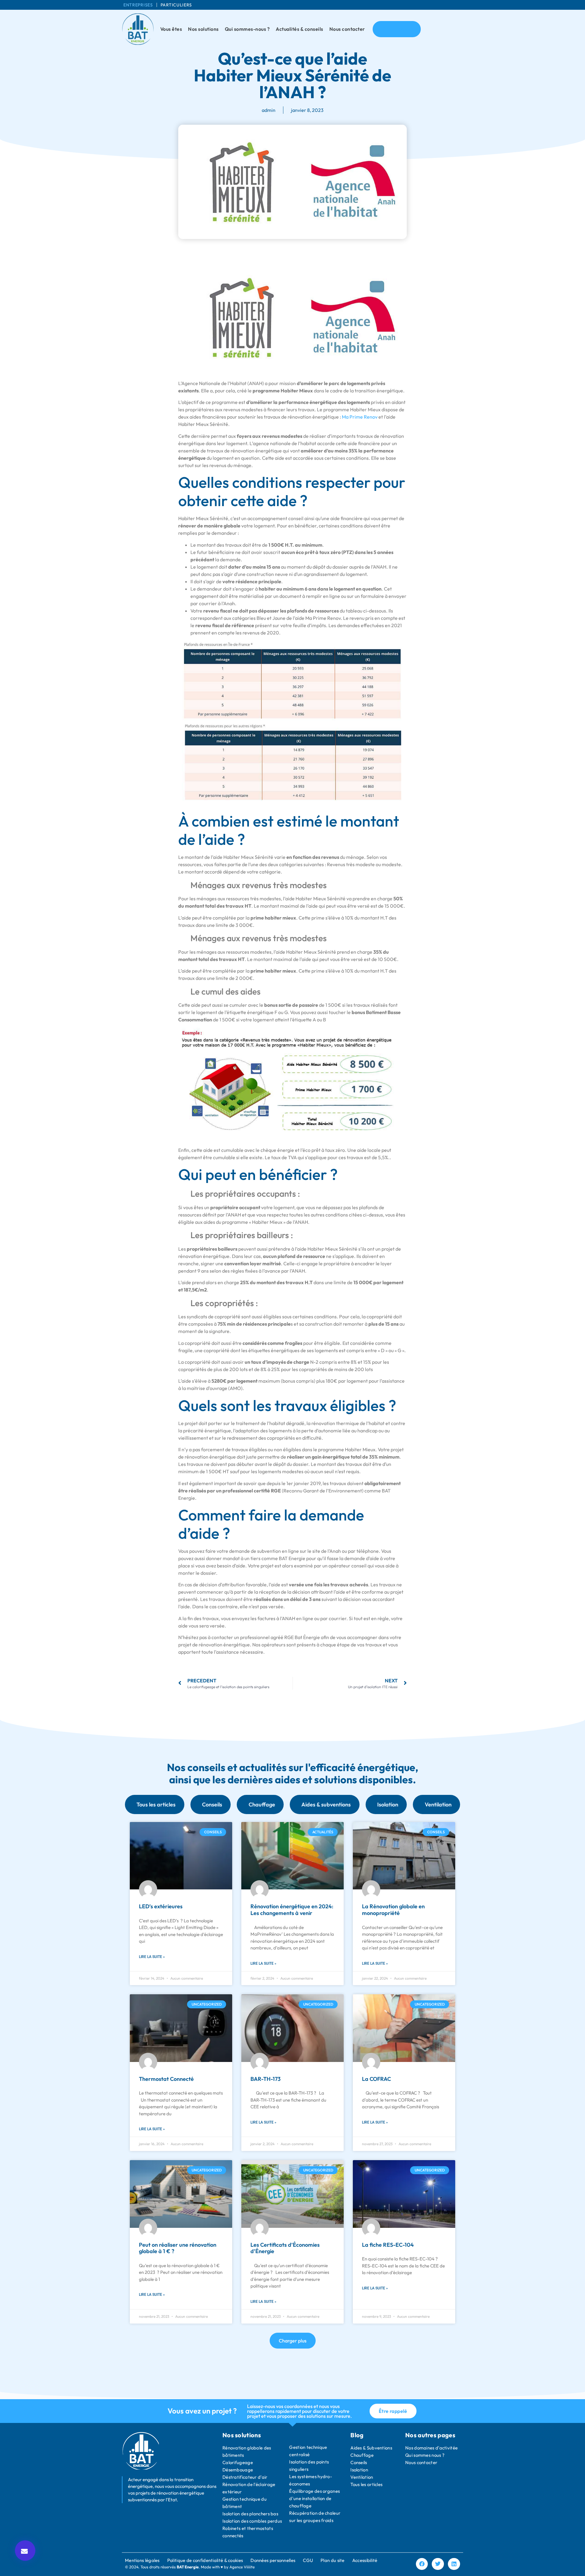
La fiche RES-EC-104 (388, 2245)
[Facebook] (422, 2564)
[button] (25, 2551)
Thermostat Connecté (166, 2079)
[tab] (155, 1804)
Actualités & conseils (300, 29)
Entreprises (138, 5)
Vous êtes (171, 29)
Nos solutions (203, 29)
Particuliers (176, 5)
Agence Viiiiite (242, 2567)
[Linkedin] (454, 2564)
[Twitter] (438, 2564)
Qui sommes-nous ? (247, 29)
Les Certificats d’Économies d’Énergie (285, 2248)
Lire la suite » (152, 1957)
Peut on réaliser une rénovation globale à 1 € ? (178, 2248)
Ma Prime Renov (360, 417)
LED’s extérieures (161, 1906)
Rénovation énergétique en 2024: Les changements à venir (292, 1910)
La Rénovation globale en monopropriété (393, 1910)
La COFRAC (376, 2079)
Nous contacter (347, 29)
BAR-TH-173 (266, 2079)
